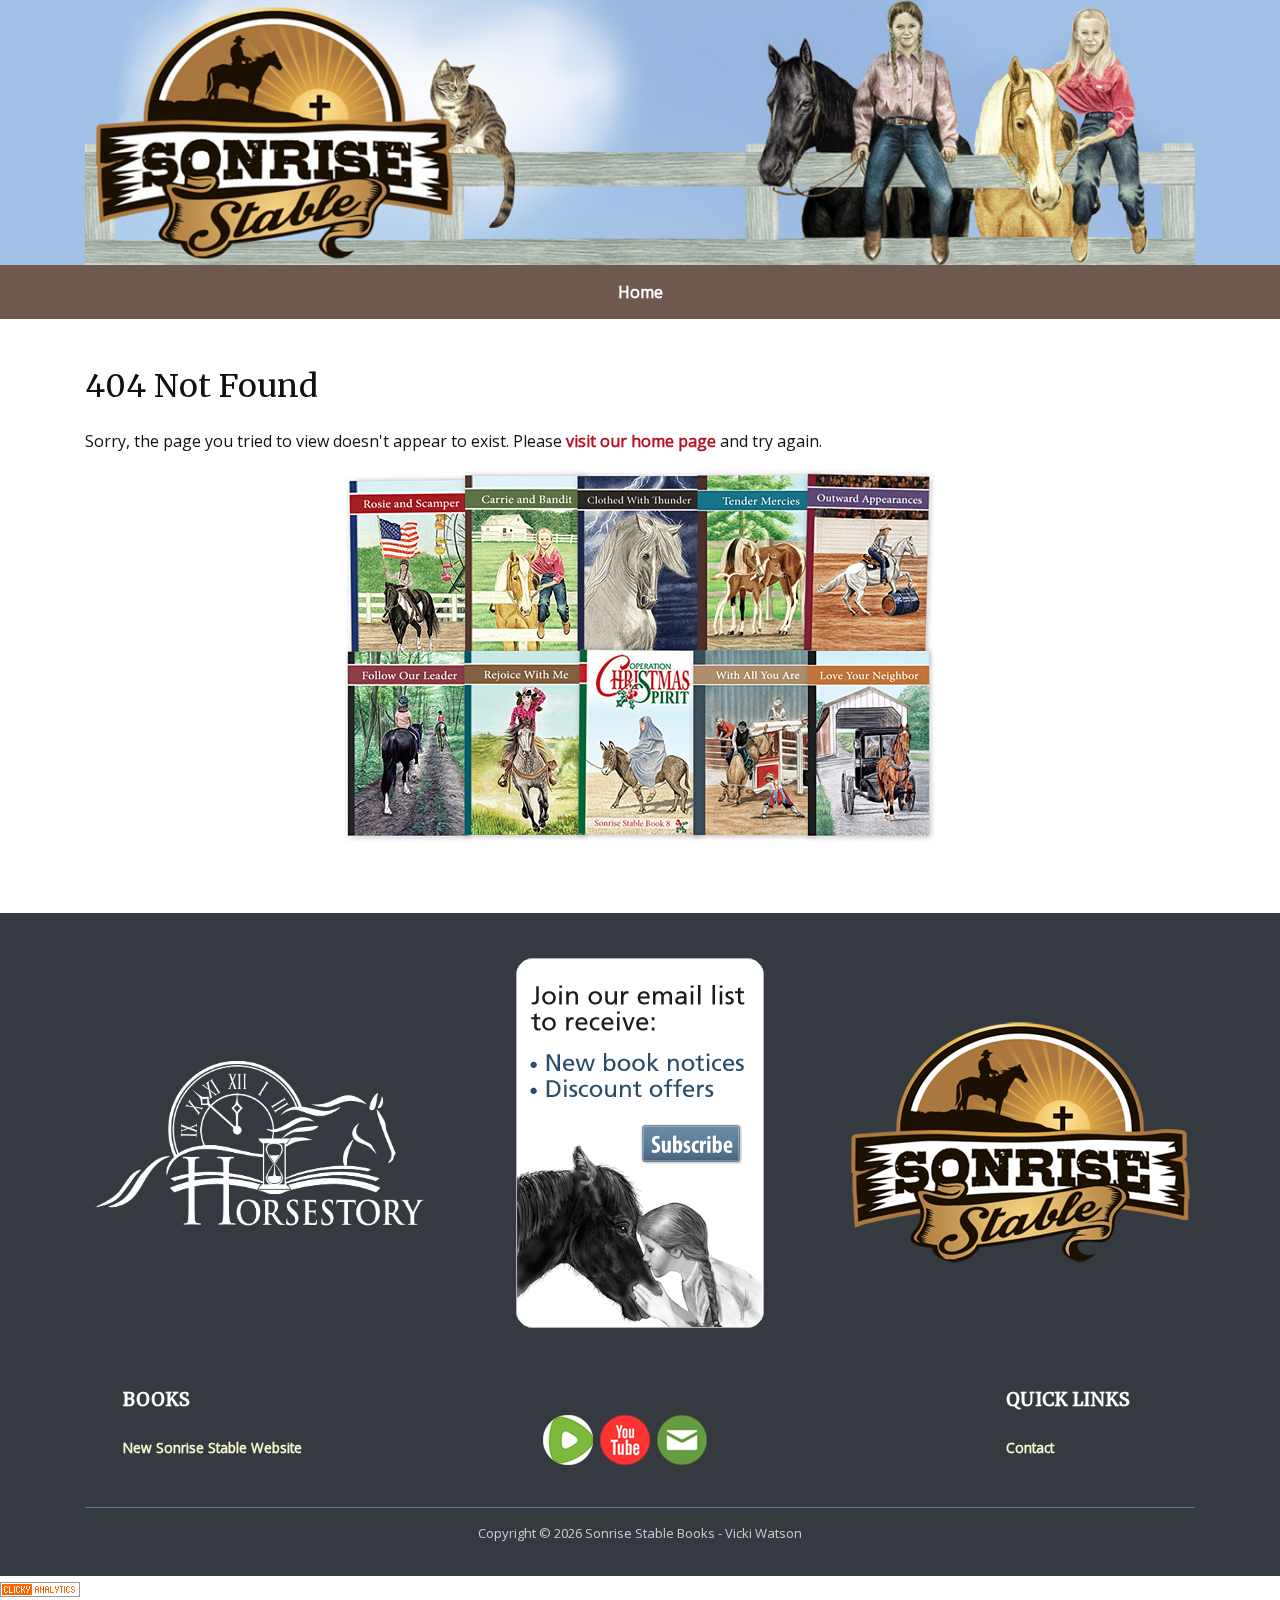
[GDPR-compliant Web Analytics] (40, 1588)
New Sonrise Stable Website (212, 1447)
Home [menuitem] (640, 292)
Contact (1030, 1447)
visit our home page (641, 441)
